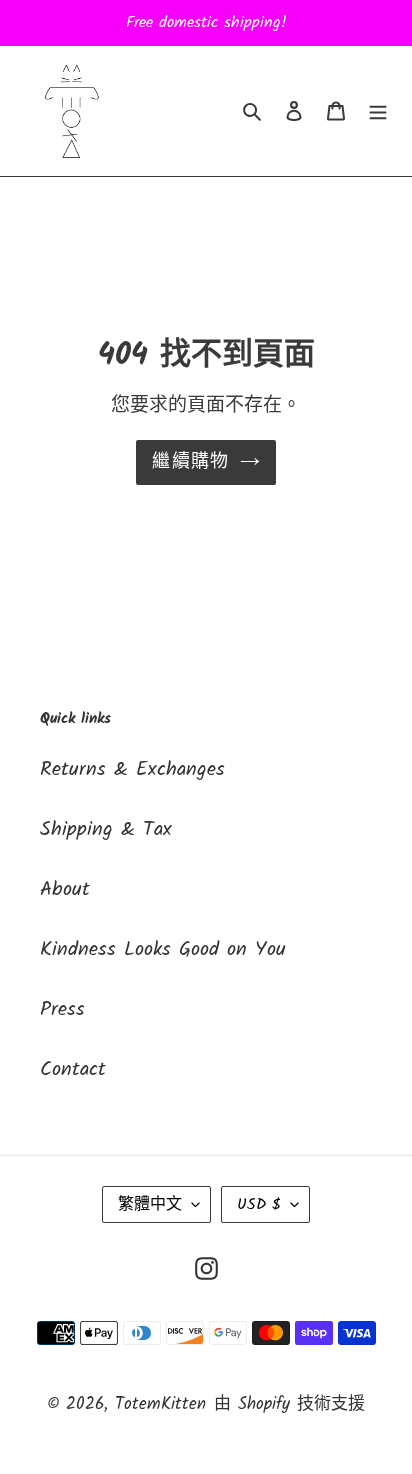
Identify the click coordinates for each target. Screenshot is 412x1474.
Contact (73, 1070)
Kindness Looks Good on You (163, 950)
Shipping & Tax (106, 830)
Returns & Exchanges (132, 770)
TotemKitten (160, 1404)
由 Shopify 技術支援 (289, 1404)
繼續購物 (191, 462)
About (65, 890)
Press (62, 1010)
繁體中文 (150, 1204)
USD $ (259, 1204)
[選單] (378, 111)
